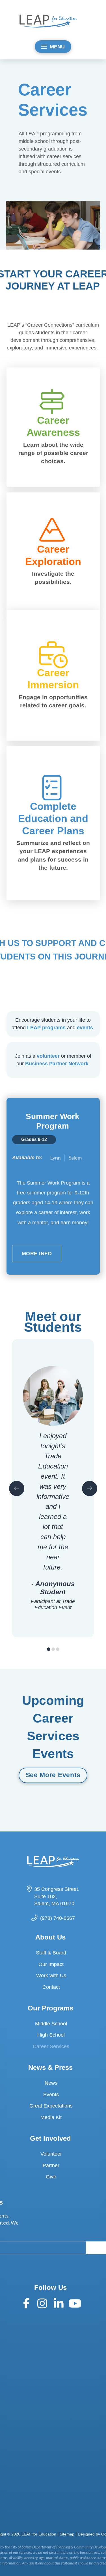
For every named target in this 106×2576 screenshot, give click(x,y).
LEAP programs (46, 1028)
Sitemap (67, 2534)
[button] (53, 47)
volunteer (48, 1056)
